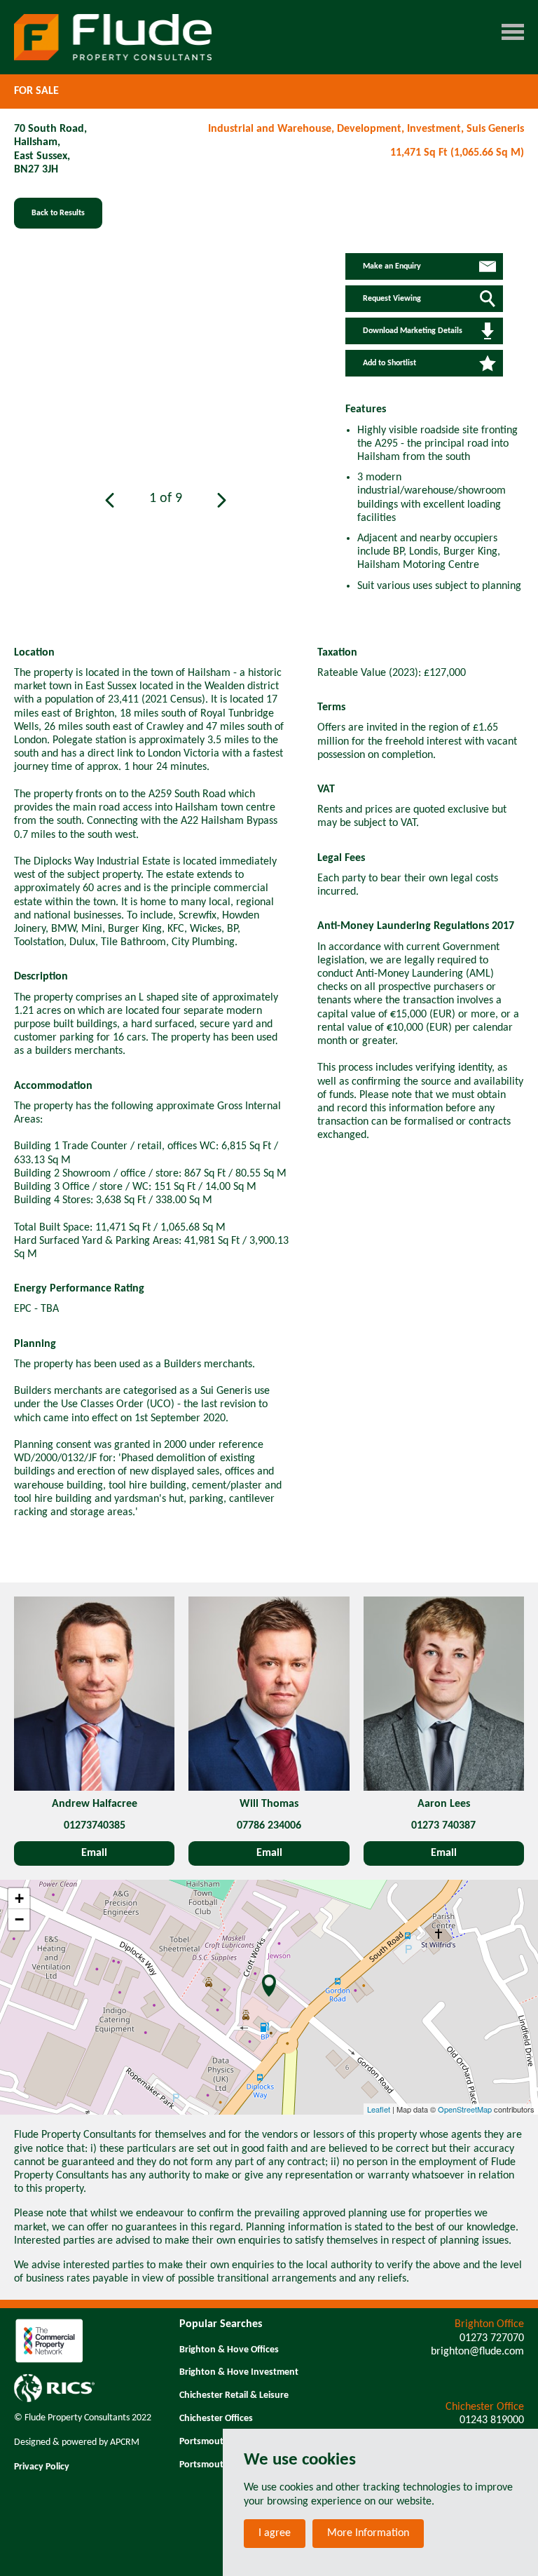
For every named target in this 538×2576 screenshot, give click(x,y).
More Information (368, 2533)
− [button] (19, 1919)
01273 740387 (443, 1826)
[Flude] (113, 37)
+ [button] (19, 1898)
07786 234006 (269, 1826)
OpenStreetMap (465, 2109)
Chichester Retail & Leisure (234, 2395)
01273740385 (95, 1826)
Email (94, 1853)
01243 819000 (492, 2420)
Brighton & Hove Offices (229, 2350)
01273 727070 (492, 2338)
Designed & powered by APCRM (77, 2442)
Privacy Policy (42, 2467)
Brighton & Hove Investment (239, 2372)
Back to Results (58, 213)
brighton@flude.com (477, 2352)
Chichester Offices (216, 2419)
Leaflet (379, 2109)
